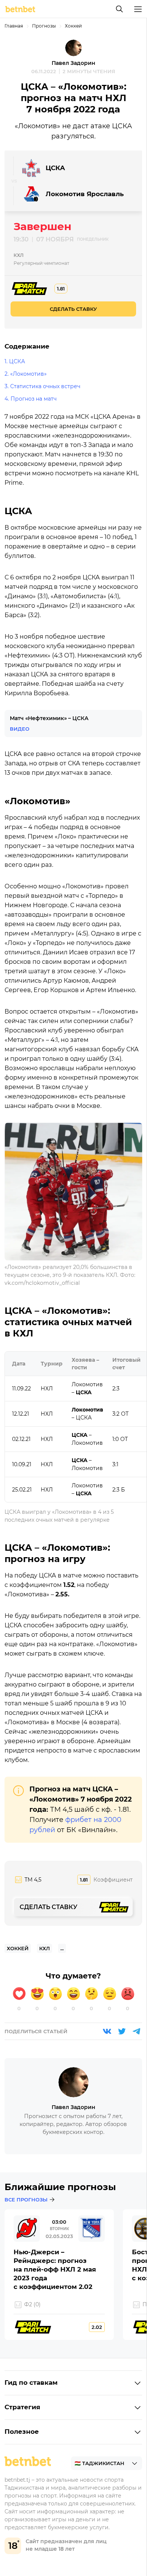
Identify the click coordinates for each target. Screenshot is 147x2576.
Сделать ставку (73, 309)
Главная (14, 26)
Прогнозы (44, 26)
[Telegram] (136, 2031)
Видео (20, 729)
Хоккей (73, 26)
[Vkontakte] (107, 2031)
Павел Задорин (73, 63)
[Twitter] (122, 2031)
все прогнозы (26, 2200)
